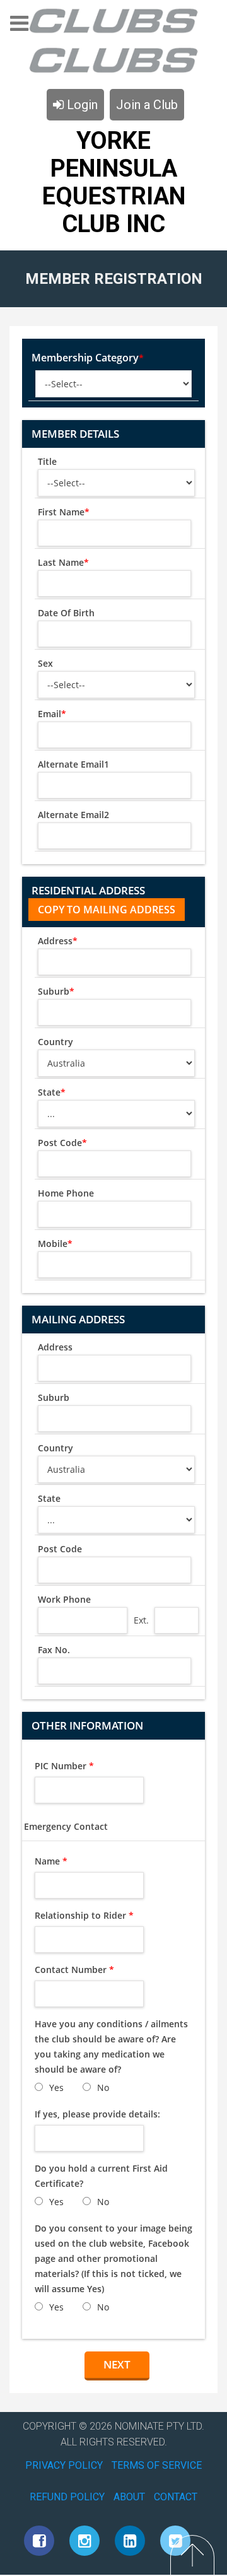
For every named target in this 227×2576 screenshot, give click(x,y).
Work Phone (64, 1599)
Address (58, 941)
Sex (45, 663)
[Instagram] (84, 2541)
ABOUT (129, 2497)
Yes (56, 2087)
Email (52, 714)
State (52, 1092)
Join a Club (147, 105)
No (103, 2087)
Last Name (63, 562)
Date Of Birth (66, 613)
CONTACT (176, 2497)
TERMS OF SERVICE (157, 2465)
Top (192, 2555)
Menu (19, 27)
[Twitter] (175, 2541)
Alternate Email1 (73, 764)
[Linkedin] (130, 2541)
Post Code (62, 1143)
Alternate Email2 (73, 815)
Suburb (56, 991)
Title (47, 461)
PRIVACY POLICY (64, 2465)
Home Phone (66, 1193)
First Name (64, 512)
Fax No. (54, 1650)
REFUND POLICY (67, 2497)
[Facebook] (39, 2541)
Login (81, 105)
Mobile (55, 1244)
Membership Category (88, 358)
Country (55, 1042)
